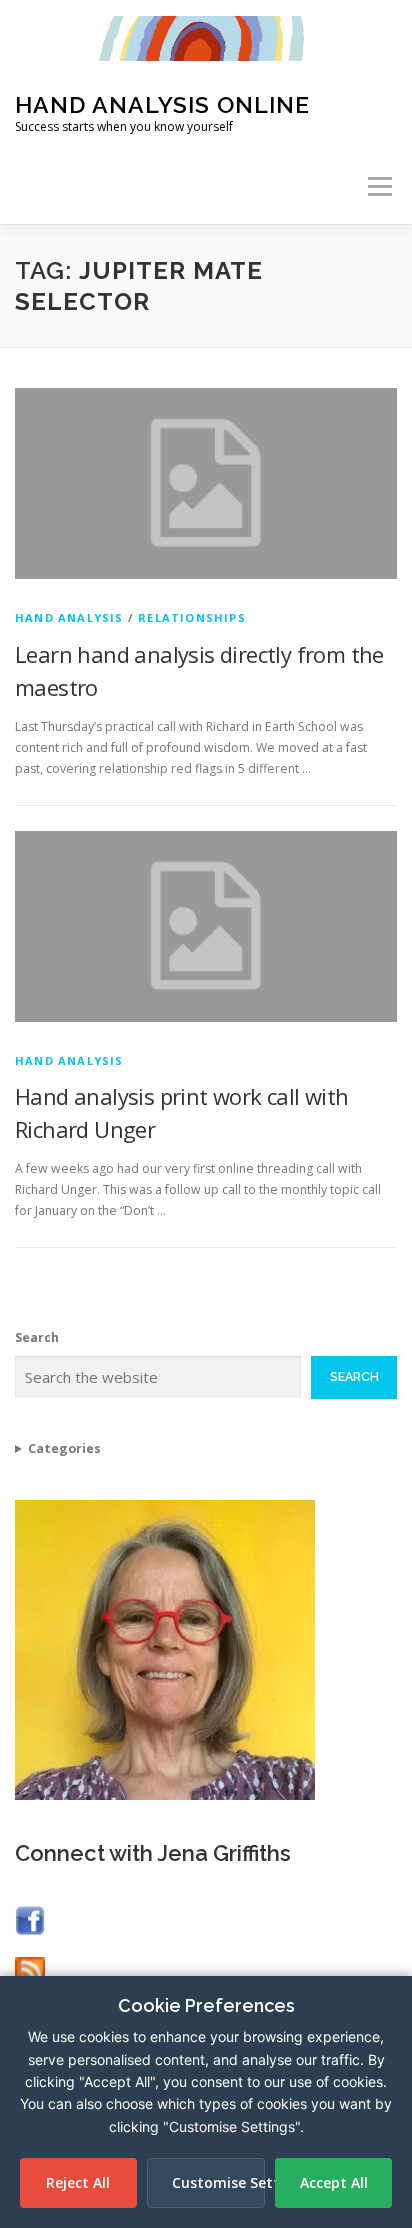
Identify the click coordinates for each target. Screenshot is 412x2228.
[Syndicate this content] (30, 1969)
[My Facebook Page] (30, 1919)
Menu (378, 186)
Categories (64, 1448)
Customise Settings (219, 2182)
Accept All (334, 2182)
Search (37, 1337)
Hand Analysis (69, 617)
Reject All (78, 2182)
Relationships (192, 617)
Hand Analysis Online (162, 104)
